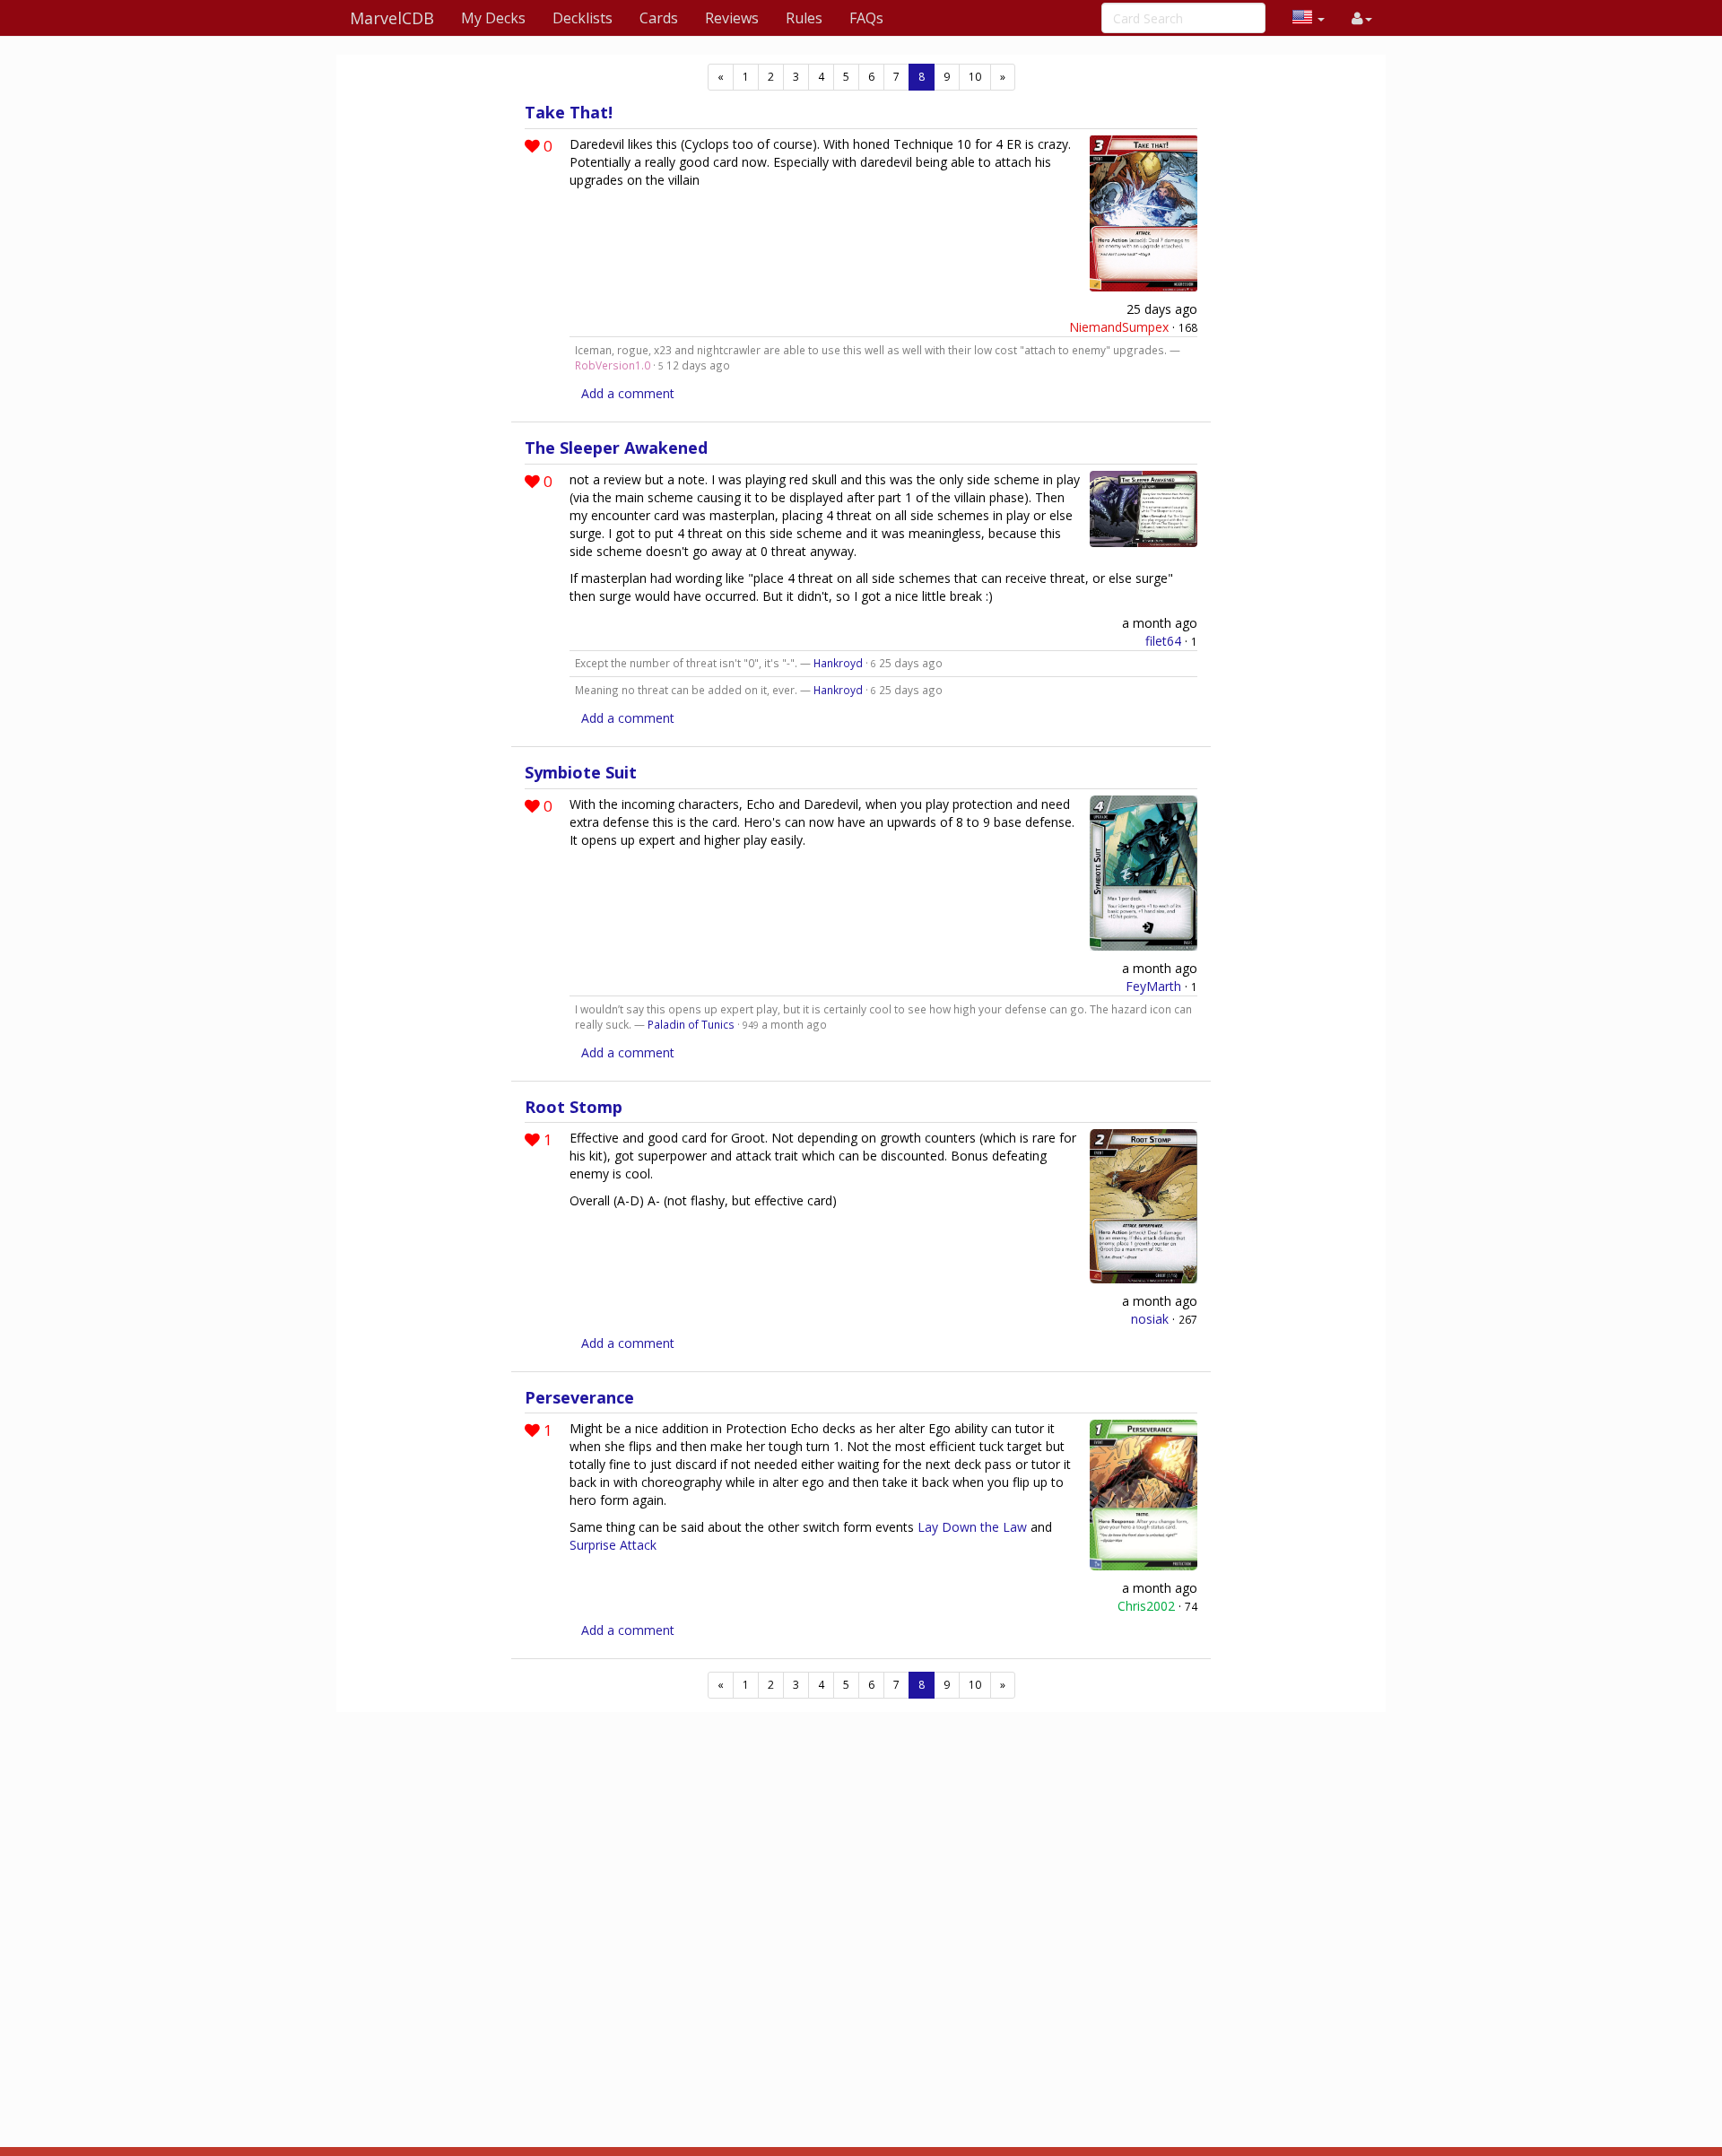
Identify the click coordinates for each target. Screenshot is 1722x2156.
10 (975, 77)
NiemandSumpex (1119, 327)
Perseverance (579, 1397)
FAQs (866, 18)
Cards (659, 18)
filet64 (1163, 641)
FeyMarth (1153, 986)
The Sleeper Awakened (616, 448)
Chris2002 (1146, 1606)
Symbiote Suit (581, 772)
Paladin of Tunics (691, 1024)
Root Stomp (574, 1107)
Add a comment (628, 393)
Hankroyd (838, 663)
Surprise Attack (613, 1545)
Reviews (732, 18)
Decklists (583, 18)
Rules (804, 18)
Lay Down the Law (972, 1527)
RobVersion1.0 (613, 365)
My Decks (493, 18)
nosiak (1150, 1319)
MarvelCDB (392, 18)
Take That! (569, 112)
